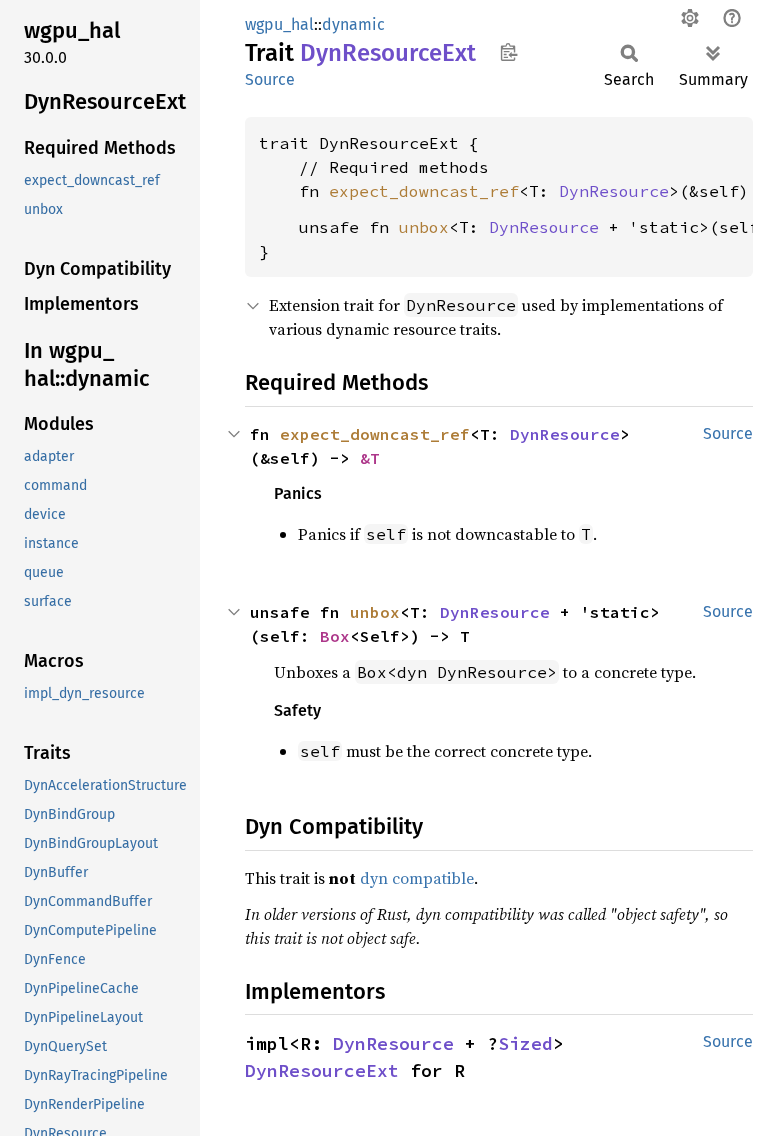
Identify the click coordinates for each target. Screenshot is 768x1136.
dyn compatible (417, 878)
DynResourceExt (322, 1070)
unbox (424, 227)
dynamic (353, 24)
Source (270, 79)
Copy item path (508, 52)
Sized (525, 1043)
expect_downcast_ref (424, 191)
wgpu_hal (279, 24)
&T (370, 458)
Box (335, 636)
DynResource (614, 191)
